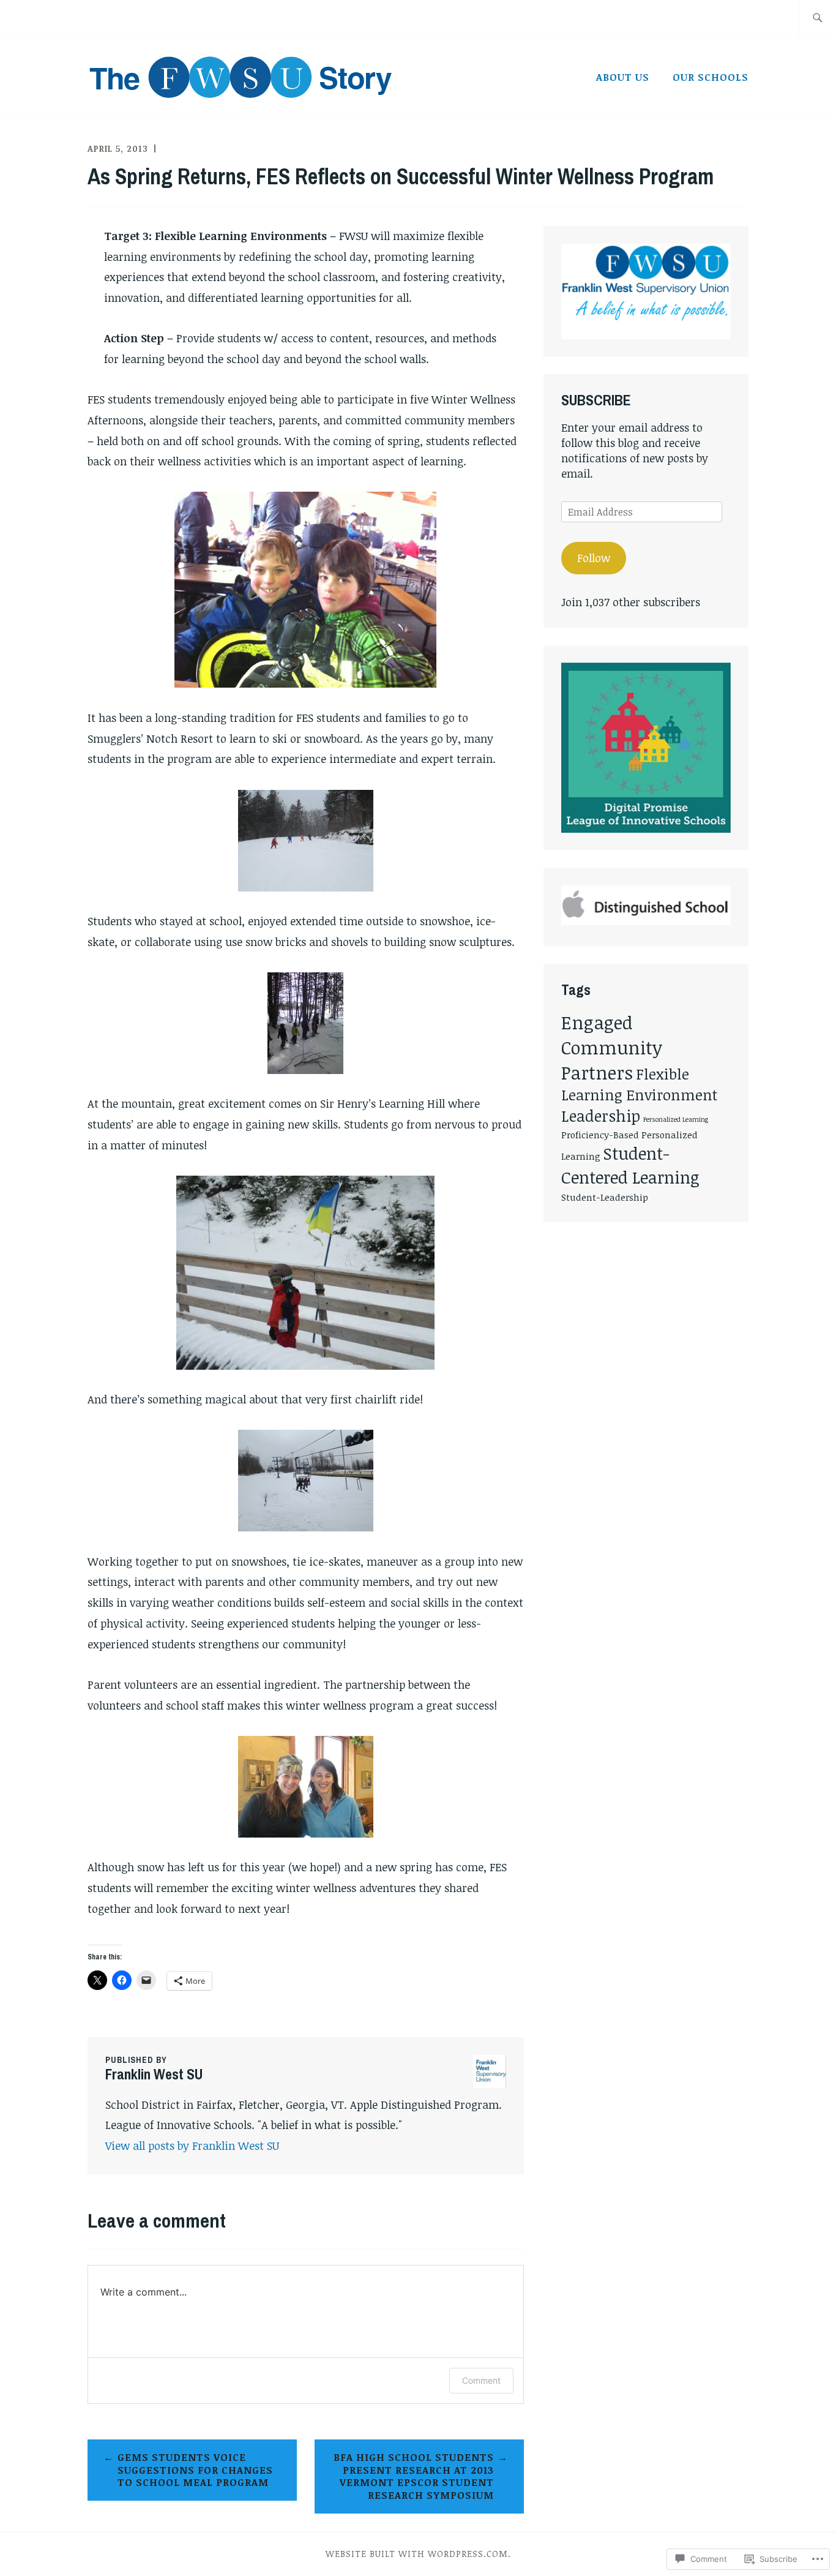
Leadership (601, 1116)
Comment (481, 2380)
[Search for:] (817, 19)
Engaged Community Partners (612, 1047)
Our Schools (711, 77)
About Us (623, 77)
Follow (594, 558)
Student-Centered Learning (630, 1165)
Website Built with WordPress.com (417, 2554)
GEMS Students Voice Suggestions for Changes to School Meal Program (195, 2470)
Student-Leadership (605, 1197)
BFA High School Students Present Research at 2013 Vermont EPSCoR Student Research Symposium (414, 2476)
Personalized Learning (676, 1119)
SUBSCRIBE (596, 400)
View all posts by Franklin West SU (192, 2146)
